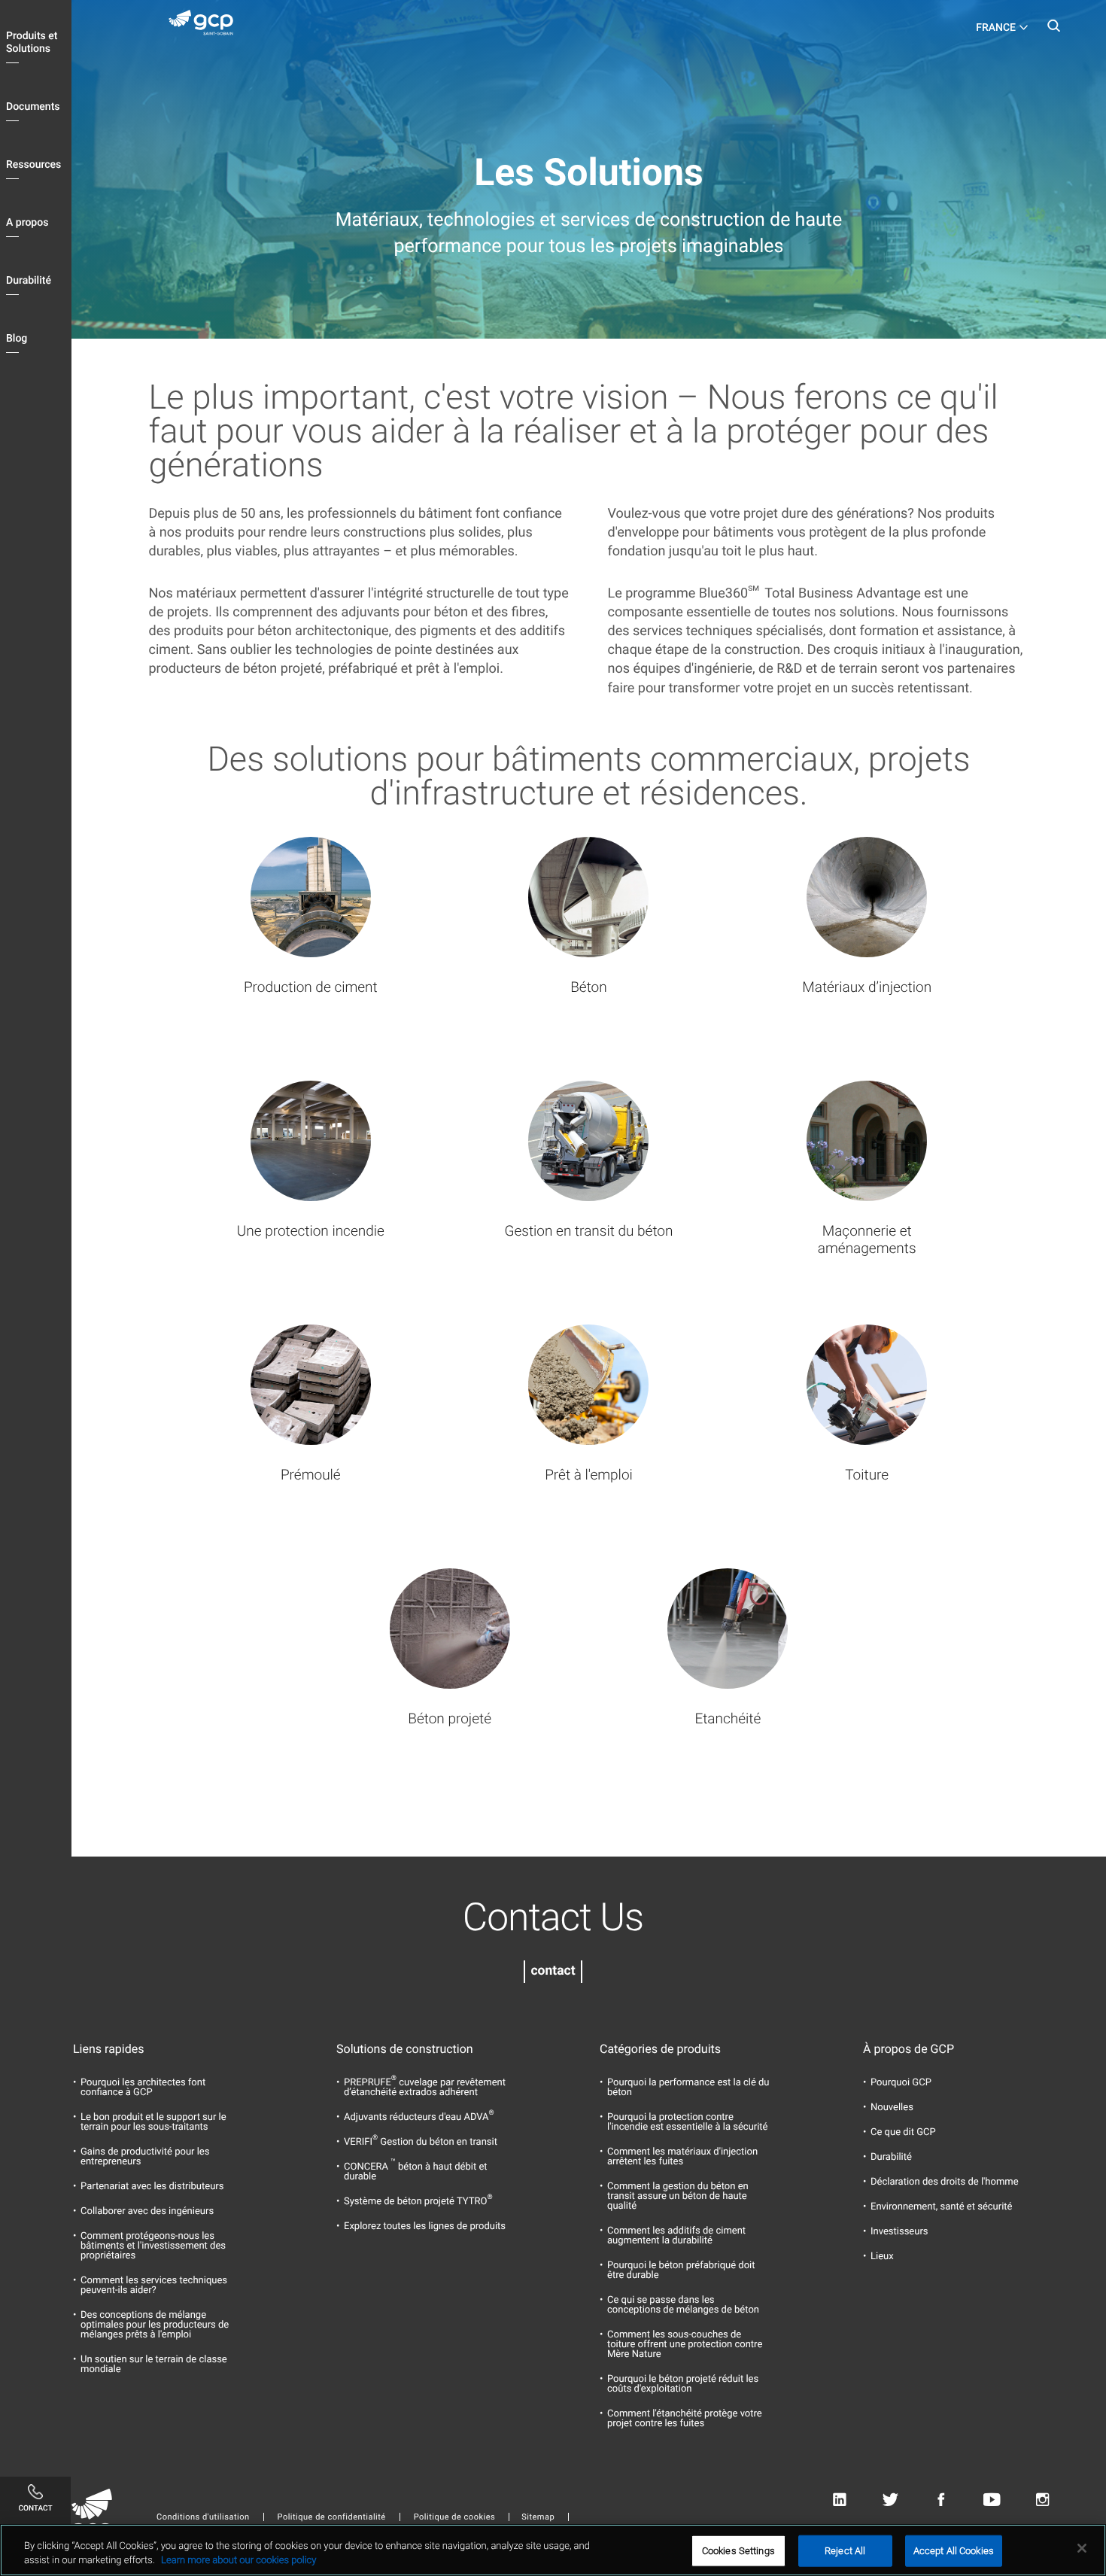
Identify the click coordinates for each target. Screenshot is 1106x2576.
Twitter (890, 2500)
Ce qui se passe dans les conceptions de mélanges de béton (683, 2305)
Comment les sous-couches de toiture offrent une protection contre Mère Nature (685, 2345)
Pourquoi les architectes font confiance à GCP (143, 2088)
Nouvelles (892, 2108)
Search (1053, 30)
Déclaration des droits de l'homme (945, 2182)
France (996, 28)
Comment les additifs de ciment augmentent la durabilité (676, 2236)
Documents (33, 107)
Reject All (845, 2551)
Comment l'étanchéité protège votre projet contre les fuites (685, 2419)
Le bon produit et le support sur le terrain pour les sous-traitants (153, 2122)
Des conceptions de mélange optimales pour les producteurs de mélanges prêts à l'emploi (155, 2325)
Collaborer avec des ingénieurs (147, 2211)
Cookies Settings (738, 2551)
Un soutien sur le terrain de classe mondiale (154, 2365)
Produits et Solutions (32, 43)
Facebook (941, 2500)
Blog (17, 339)
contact (553, 1971)
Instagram (1042, 2500)
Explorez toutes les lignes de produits (425, 2226)
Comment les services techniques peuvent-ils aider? (154, 2286)
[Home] (207, 26)
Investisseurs (899, 2232)
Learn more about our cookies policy (239, 2561)
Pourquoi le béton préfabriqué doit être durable (681, 2270)
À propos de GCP (908, 2049)
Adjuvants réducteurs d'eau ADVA (419, 2117)
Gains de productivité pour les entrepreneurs (145, 2157)
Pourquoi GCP (901, 2083)
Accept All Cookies (954, 2551)
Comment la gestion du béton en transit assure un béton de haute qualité (678, 2196)
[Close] (1082, 2548)
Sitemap (538, 2517)
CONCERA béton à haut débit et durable (416, 2172)
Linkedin (839, 2500)
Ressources (33, 165)
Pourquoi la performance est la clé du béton (688, 2088)
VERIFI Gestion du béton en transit (421, 2142)
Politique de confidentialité (332, 2517)
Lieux (882, 2257)
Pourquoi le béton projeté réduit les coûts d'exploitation (683, 2384)
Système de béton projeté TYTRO (418, 2202)
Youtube (992, 2500)
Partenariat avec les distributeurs (152, 2187)
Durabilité (29, 281)
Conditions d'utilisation (203, 2517)
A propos (27, 223)
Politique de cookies (454, 2517)
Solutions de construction (405, 2049)
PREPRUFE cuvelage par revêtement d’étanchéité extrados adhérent (425, 2088)
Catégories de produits (660, 2049)
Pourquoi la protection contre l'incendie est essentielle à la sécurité (688, 2122)
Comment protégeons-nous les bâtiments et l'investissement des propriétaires (153, 2246)
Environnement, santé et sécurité (941, 2207)
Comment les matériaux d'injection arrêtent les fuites (682, 2157)
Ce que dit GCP (903, 2132)
